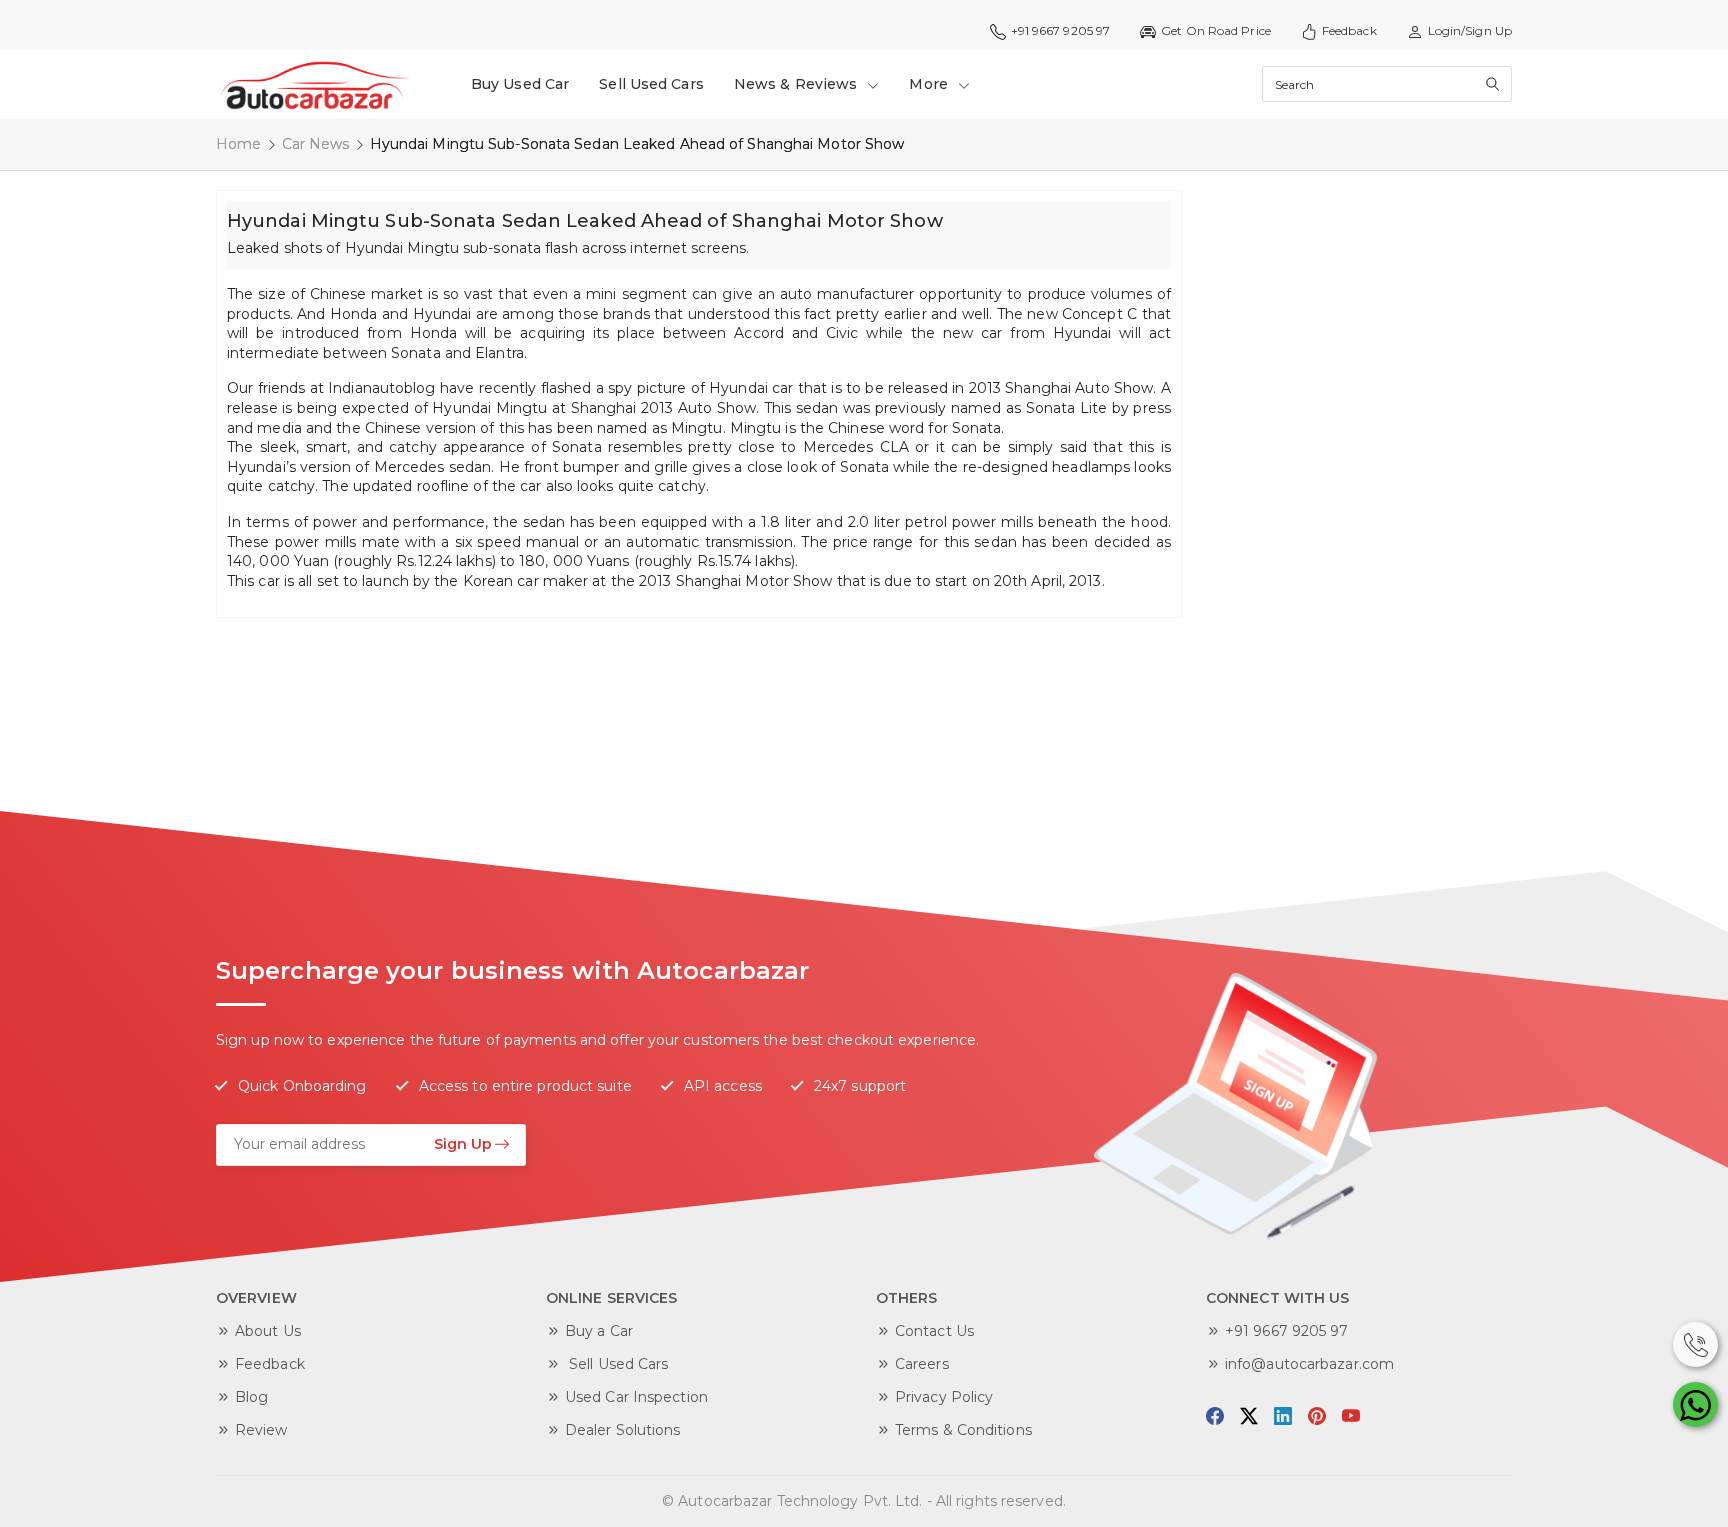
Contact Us (934, 1331)
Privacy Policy (944, 1397)
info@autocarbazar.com (1309, 1364)
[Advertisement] (1344, 490)
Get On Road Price (1216, 30)
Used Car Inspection (636, 1397)
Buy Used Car (520, 84)
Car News (316, 144)
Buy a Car (599, 1331)
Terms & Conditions (963, 1430)
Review (261, 1430)
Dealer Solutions (623, 1430)
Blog (251, 1397)
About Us (268, 1331)
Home (238, 144)
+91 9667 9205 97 (1287, 1331)
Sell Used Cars (651, 84)
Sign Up (463, 1144)
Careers (922, 1364)
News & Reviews (798, 84)
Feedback (1349, 30)
